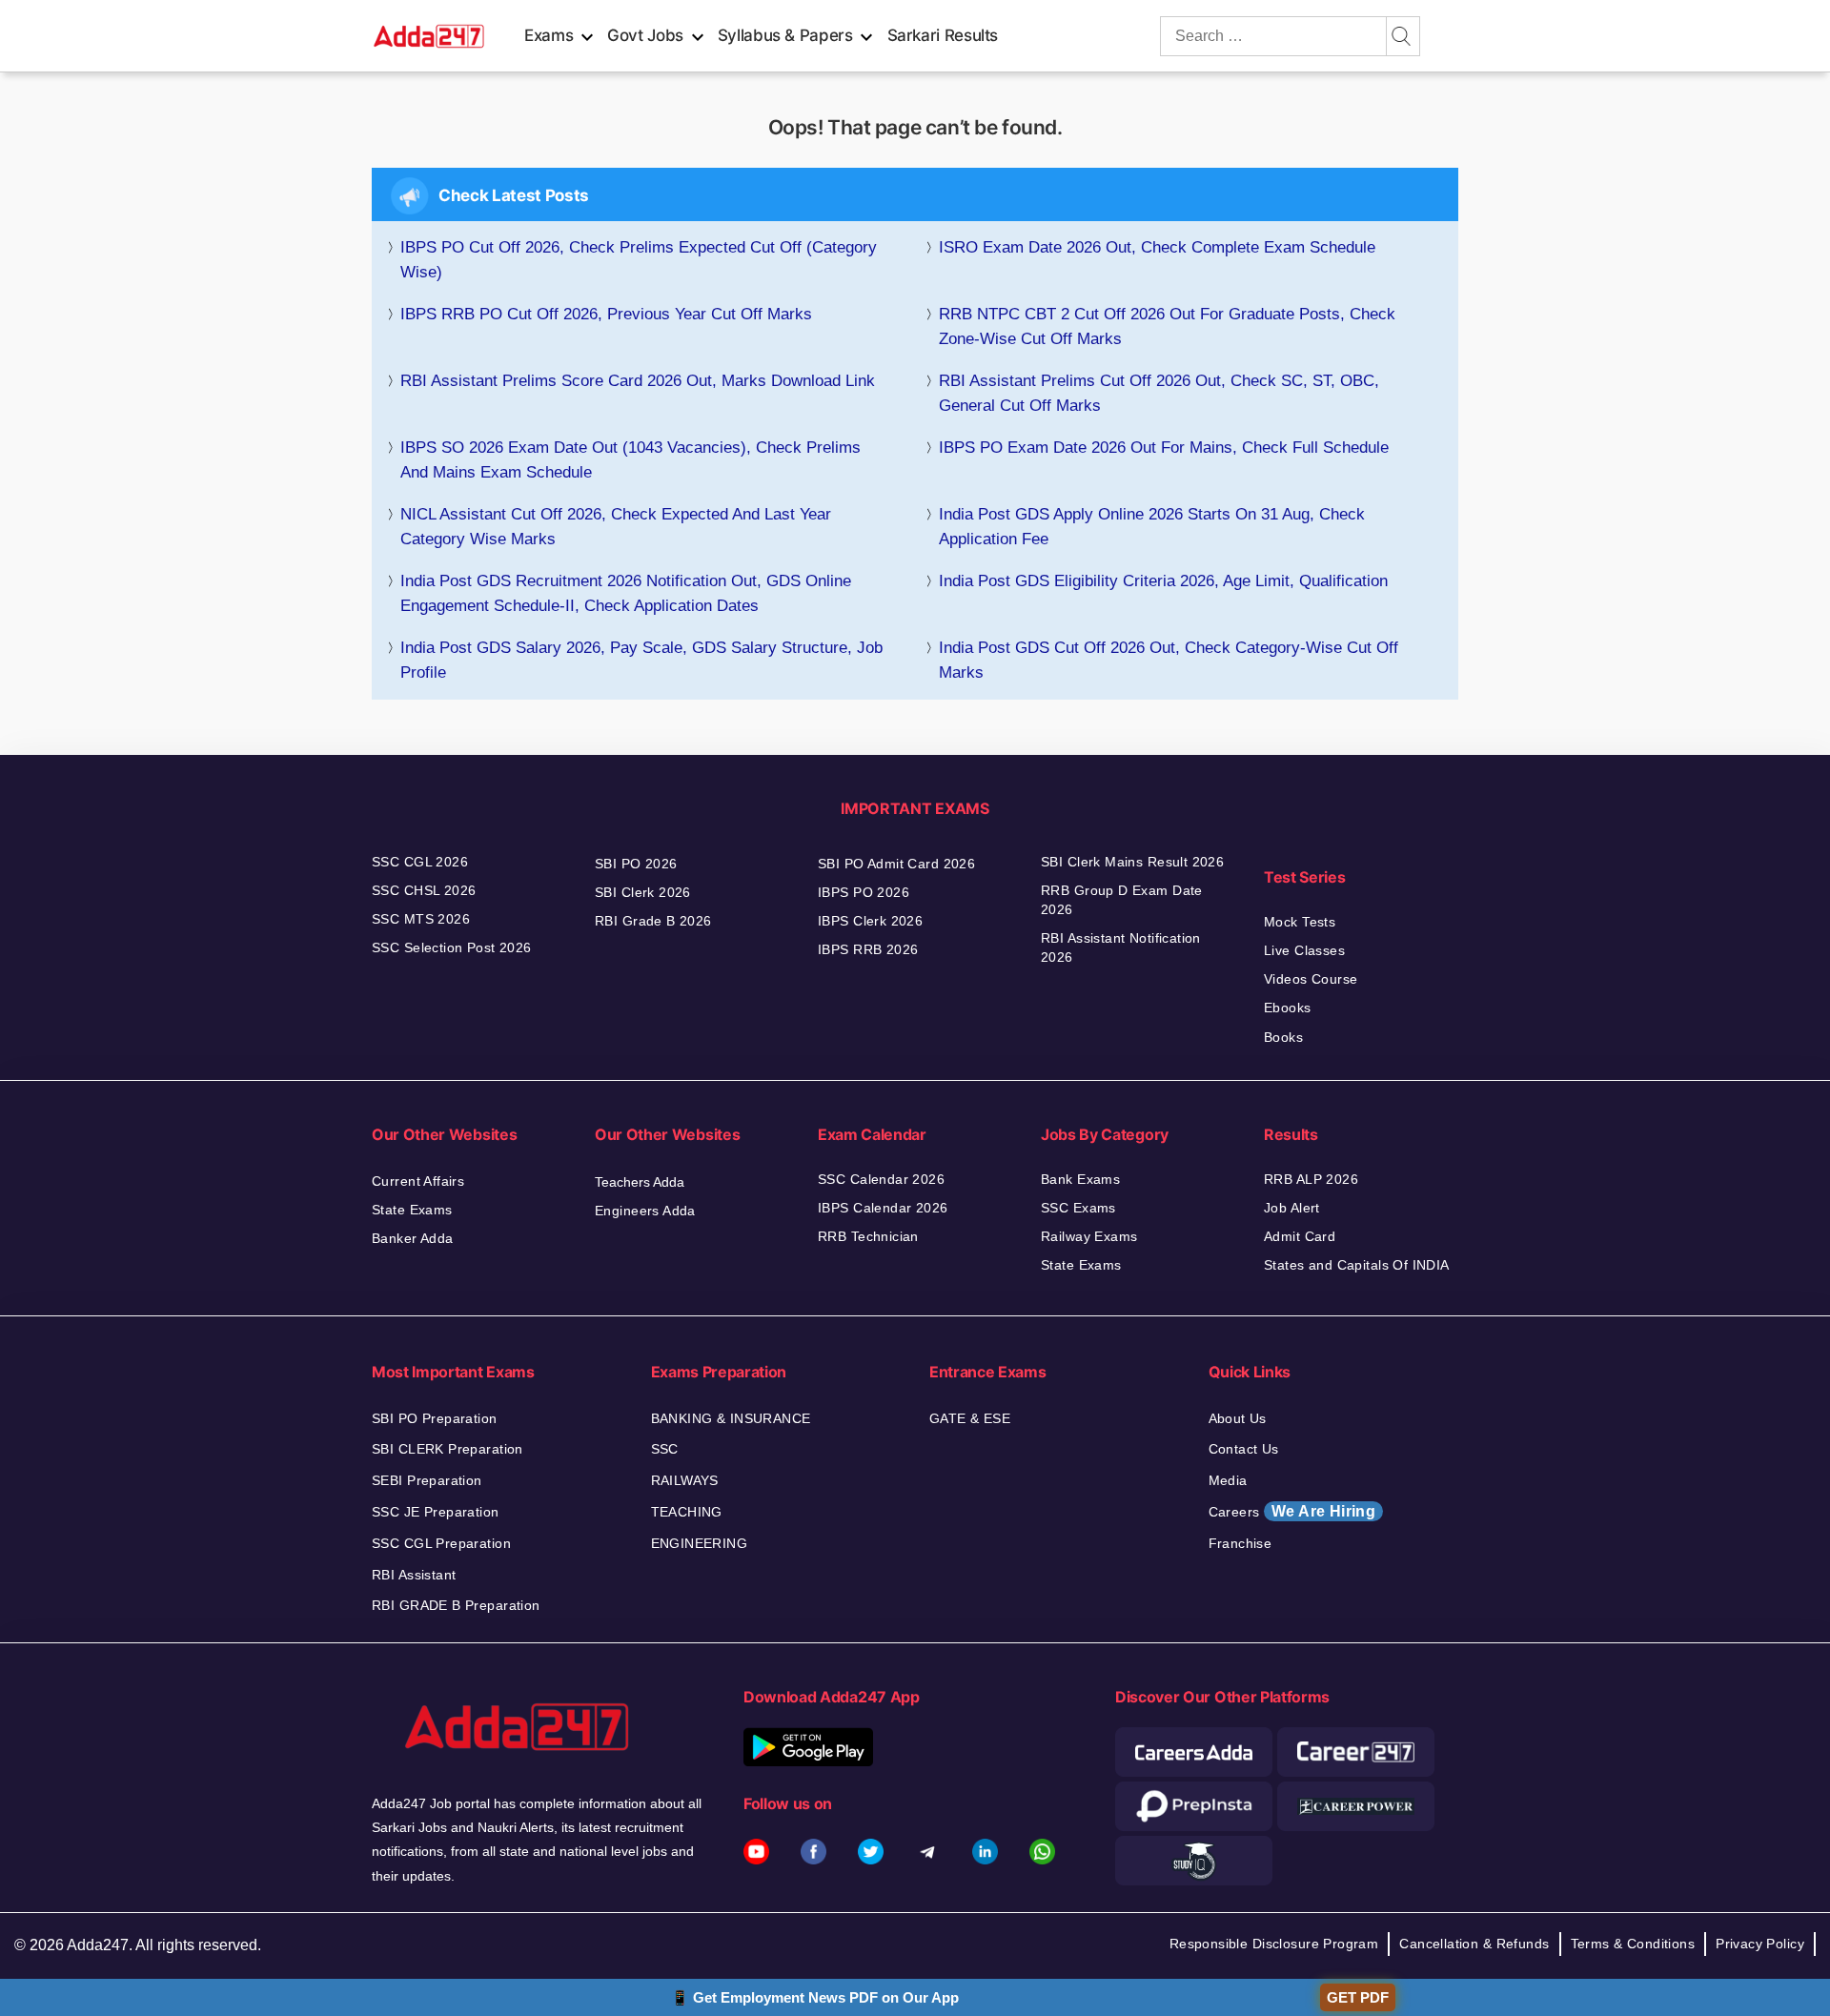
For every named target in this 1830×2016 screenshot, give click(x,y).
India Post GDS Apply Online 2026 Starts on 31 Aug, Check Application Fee (1152, 527)
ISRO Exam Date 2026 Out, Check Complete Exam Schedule (1157, 247)
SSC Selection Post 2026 (452, 947)
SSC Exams (1078, 1208)
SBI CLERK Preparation (447, 1449)
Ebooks (1288, 1008)
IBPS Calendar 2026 (883, 1208)
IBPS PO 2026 (864, 892)
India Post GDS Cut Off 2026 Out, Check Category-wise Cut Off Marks (1169, 660)
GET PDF (1358, 1997)
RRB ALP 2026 (1311, 1179)
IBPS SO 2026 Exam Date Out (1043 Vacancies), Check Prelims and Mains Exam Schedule (630, 460)
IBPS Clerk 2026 (870, 921)
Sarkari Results (943, 35)
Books (1283, 1037)
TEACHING (687, 1512)
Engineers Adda (645, 1211)
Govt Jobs (645, 35)
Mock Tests (1300, 922)
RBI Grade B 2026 (653, 921)
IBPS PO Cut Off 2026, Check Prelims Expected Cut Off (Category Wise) (639, 260)
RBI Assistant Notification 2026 (1121, 947)
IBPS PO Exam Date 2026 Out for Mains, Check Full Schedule (1164, 448)
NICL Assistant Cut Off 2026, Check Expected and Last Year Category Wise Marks (616, 527)
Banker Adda (413, 1238)
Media (1228, 1480)
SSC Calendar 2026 (881, 1179)
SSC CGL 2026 (420, 862)
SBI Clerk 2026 (643, 892)
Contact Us (1244, 1449)
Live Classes (1304, 950)
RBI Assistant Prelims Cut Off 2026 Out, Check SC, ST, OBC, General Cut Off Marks (1159, 393)
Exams (549, 35)
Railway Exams (1089, 1236)
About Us (1238, 1418)
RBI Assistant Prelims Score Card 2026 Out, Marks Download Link (638, 381)
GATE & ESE (970, 1418)
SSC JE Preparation (436, 1512)
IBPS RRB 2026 (868, 949)
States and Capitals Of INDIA (1357, 1265)
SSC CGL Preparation (441, 1543)
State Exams (412, 1210)
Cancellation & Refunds (1474, 1944)
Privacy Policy (1760, 1944)
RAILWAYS (685, 1480)
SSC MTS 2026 (421, 919)
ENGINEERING (700, 1543)
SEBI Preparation (427, 1480)
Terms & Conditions (1633, 1944)
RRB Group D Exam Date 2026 (1122, 900)
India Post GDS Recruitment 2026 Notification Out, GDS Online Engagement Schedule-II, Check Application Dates (626, 593)
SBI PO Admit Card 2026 (896, 864)
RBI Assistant (414, 1575)
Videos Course (1311, 979)
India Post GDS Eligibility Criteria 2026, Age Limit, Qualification (1163, 581)
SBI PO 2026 (636, 864)
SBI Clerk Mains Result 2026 (1132, 862)
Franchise (1240, 1543)
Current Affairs (418, 1181)
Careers (1292, 1511)
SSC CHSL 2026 (424, 890)
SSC (665, 1449)
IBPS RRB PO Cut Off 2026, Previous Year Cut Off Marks (606, 314)
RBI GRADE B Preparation (456, 1605)
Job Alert (1292, 1208)
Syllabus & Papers (785, 35)
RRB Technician (868, 1236)
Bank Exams (1080, 1179)
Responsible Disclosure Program (1274, 1944)
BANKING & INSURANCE (731, 1418)
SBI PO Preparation (435, 1418)
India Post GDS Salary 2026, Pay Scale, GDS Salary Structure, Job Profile (641, 660)
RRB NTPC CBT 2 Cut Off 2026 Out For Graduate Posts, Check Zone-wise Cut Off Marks (1167, 326)
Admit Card (1300, 1236)
